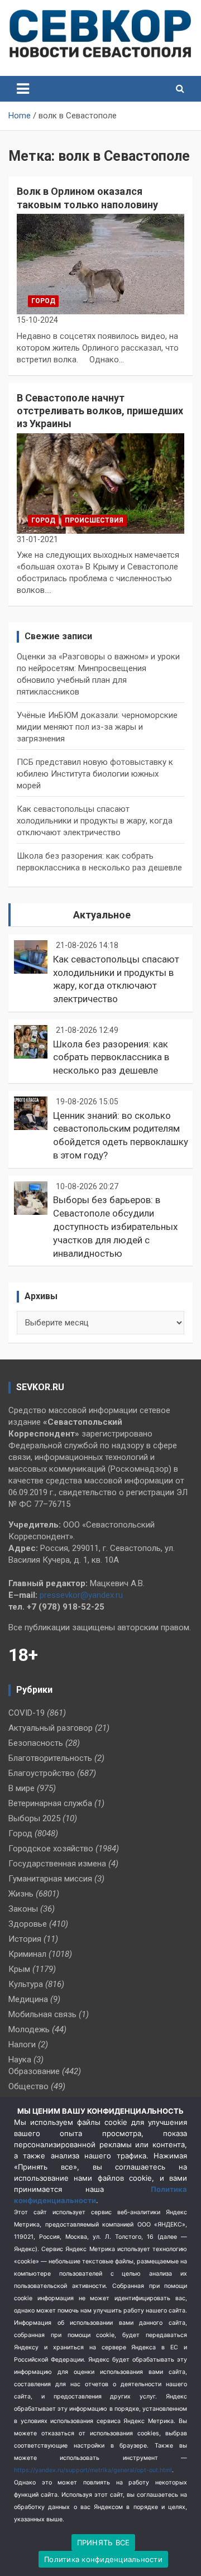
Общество (28, 2086)
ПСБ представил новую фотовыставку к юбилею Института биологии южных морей (95, 774)
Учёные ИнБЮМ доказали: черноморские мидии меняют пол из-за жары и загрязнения (97, 727)
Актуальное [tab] (102, 915)
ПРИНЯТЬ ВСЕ (104, 2543)
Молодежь (29, 2029)
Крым (19, 1969)
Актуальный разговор (51, 1728)
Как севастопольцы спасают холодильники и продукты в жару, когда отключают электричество (95, 821)
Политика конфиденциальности (103, 2559)
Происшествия (94, 520)
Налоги (22, 2044)
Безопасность (36, 1743)
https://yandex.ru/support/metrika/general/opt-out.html (93, 2470)
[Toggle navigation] (23, 89)
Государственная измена (57, 1864)
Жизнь (21, 1894)
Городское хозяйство (51, 1849)
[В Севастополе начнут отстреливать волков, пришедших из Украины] (100, 483)
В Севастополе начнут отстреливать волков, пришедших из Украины (100, 411)
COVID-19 (27, 1713)
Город (43, 301)
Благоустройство (42, 1773)
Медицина (28, 1999)
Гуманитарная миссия (50, 1879)
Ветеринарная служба (50, 1803)
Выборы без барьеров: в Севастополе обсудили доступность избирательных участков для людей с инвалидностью (115, 1226)
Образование (34, 2071)
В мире (21, 1788)
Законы (23, 1909)
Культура (26, 1984)
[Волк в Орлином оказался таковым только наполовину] (100, 264)
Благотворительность (50, 1758)
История (25, 1939)
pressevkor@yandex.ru (81, 1595)
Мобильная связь (42, 2014)
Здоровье (28, 1924)
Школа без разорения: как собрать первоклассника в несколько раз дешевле (111, 1057)
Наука (20, 2060)
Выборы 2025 (34, 1818)
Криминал (27, 1954)
